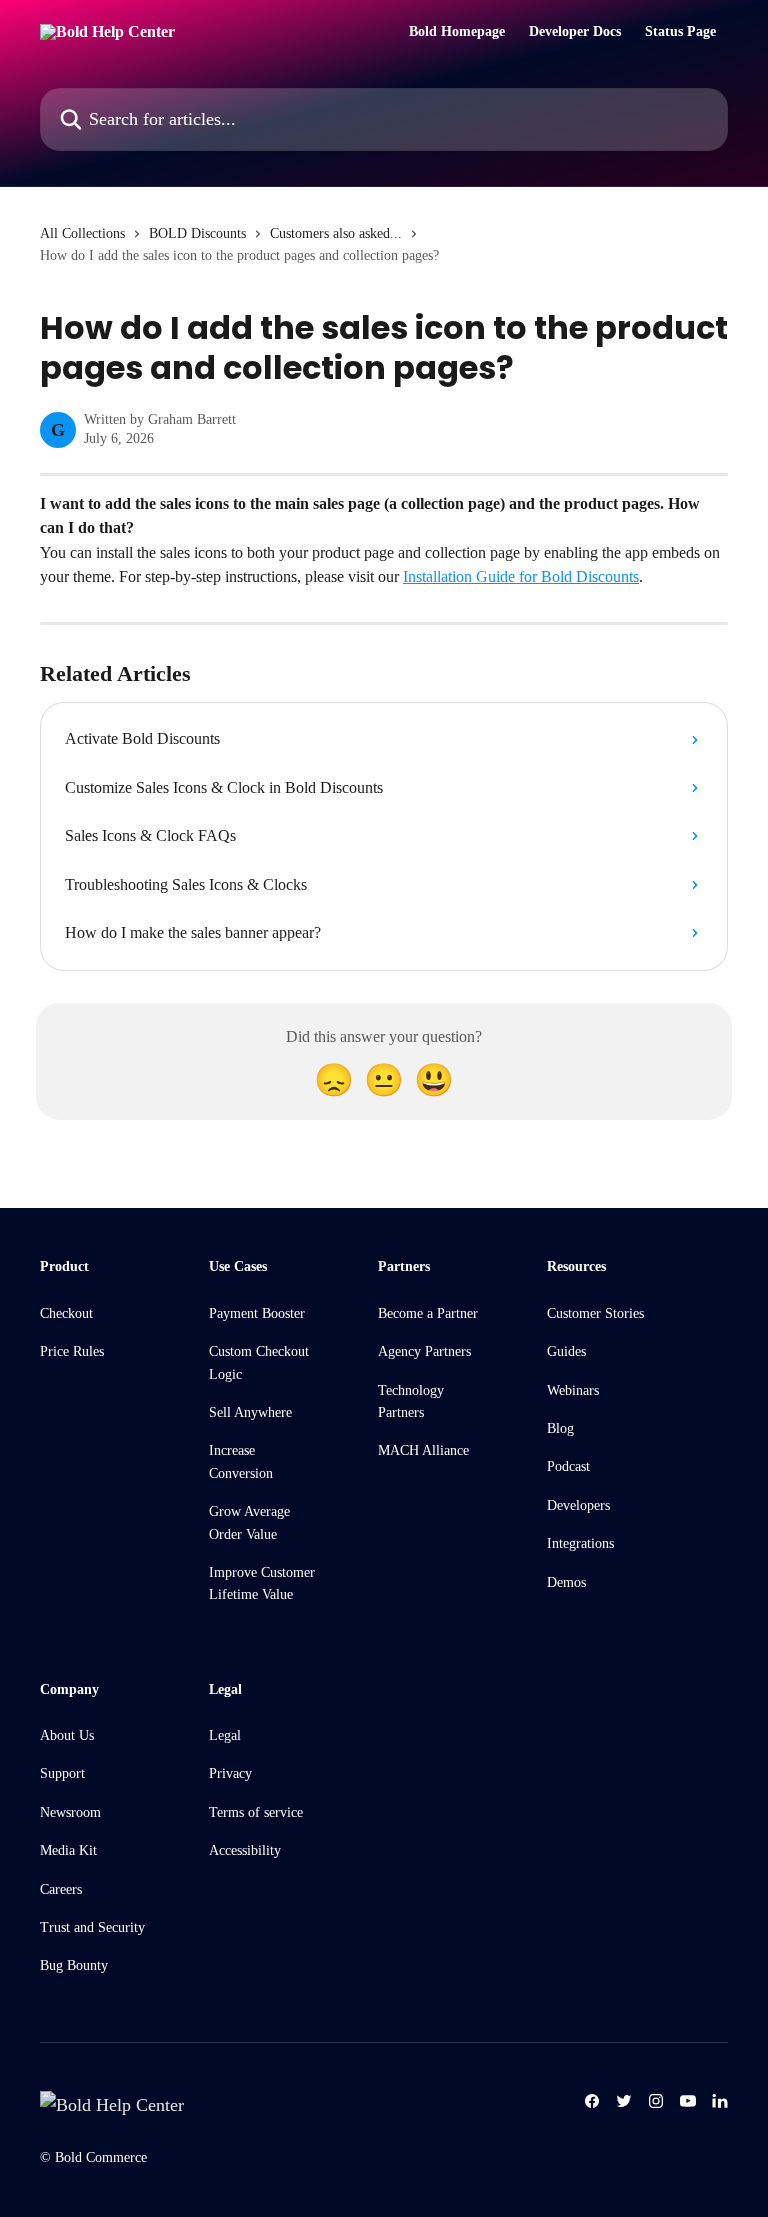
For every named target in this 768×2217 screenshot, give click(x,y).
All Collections (82, 233)
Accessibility (245, 1850)
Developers (578, 1505)
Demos (566, 1582)
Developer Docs (575, 32)
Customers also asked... (336, 233)
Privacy (230, 1773)
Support (62, 1773)
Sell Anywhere (250, 1412)
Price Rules (72, 1351)
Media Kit (68, 1850)
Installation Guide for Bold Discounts (521, 576)
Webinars (573, 1390)
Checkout (66, 1313)
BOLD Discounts (197, 233)
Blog (560, 1428)
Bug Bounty (74, 1965)
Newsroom (70, 1812)
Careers (61, 1889)
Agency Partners (424, 1351)
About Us (67, 1735)
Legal (225, 1735)
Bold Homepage (457, 32)
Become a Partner (428, 1313)
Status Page (680, 32)
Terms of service (256, 1812)
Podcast (568, 1466)
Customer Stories (595, 1313)
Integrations (580, 1543)
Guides (566, 1351)
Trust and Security (92, 1927)
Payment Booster (257, 1313)
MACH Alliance (423, 1450)
